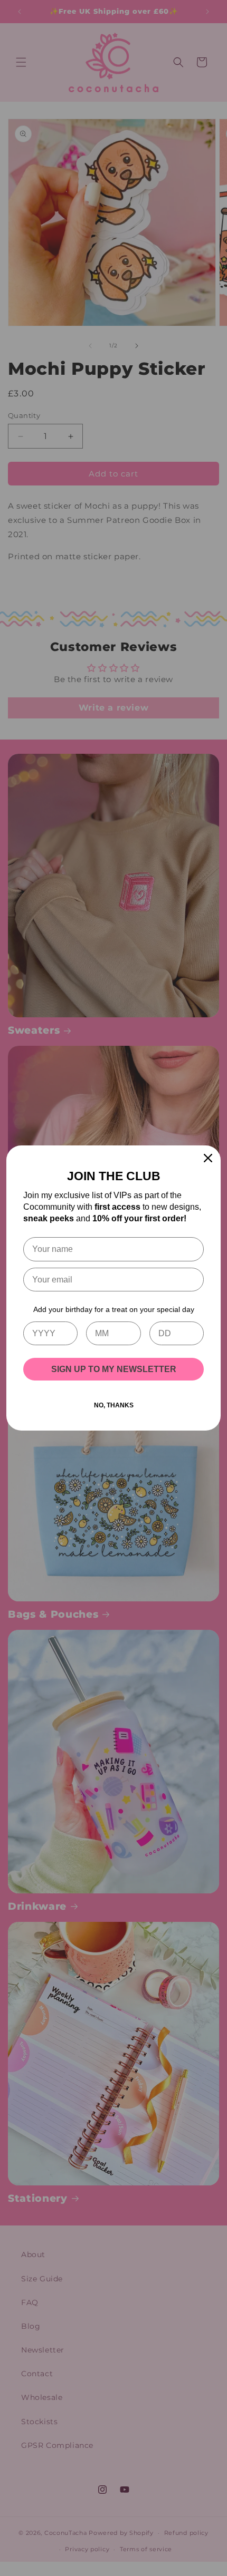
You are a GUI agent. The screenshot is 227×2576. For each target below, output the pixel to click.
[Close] (208, 1158)
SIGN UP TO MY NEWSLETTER (114, 1369)
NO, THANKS (114, 1405)
